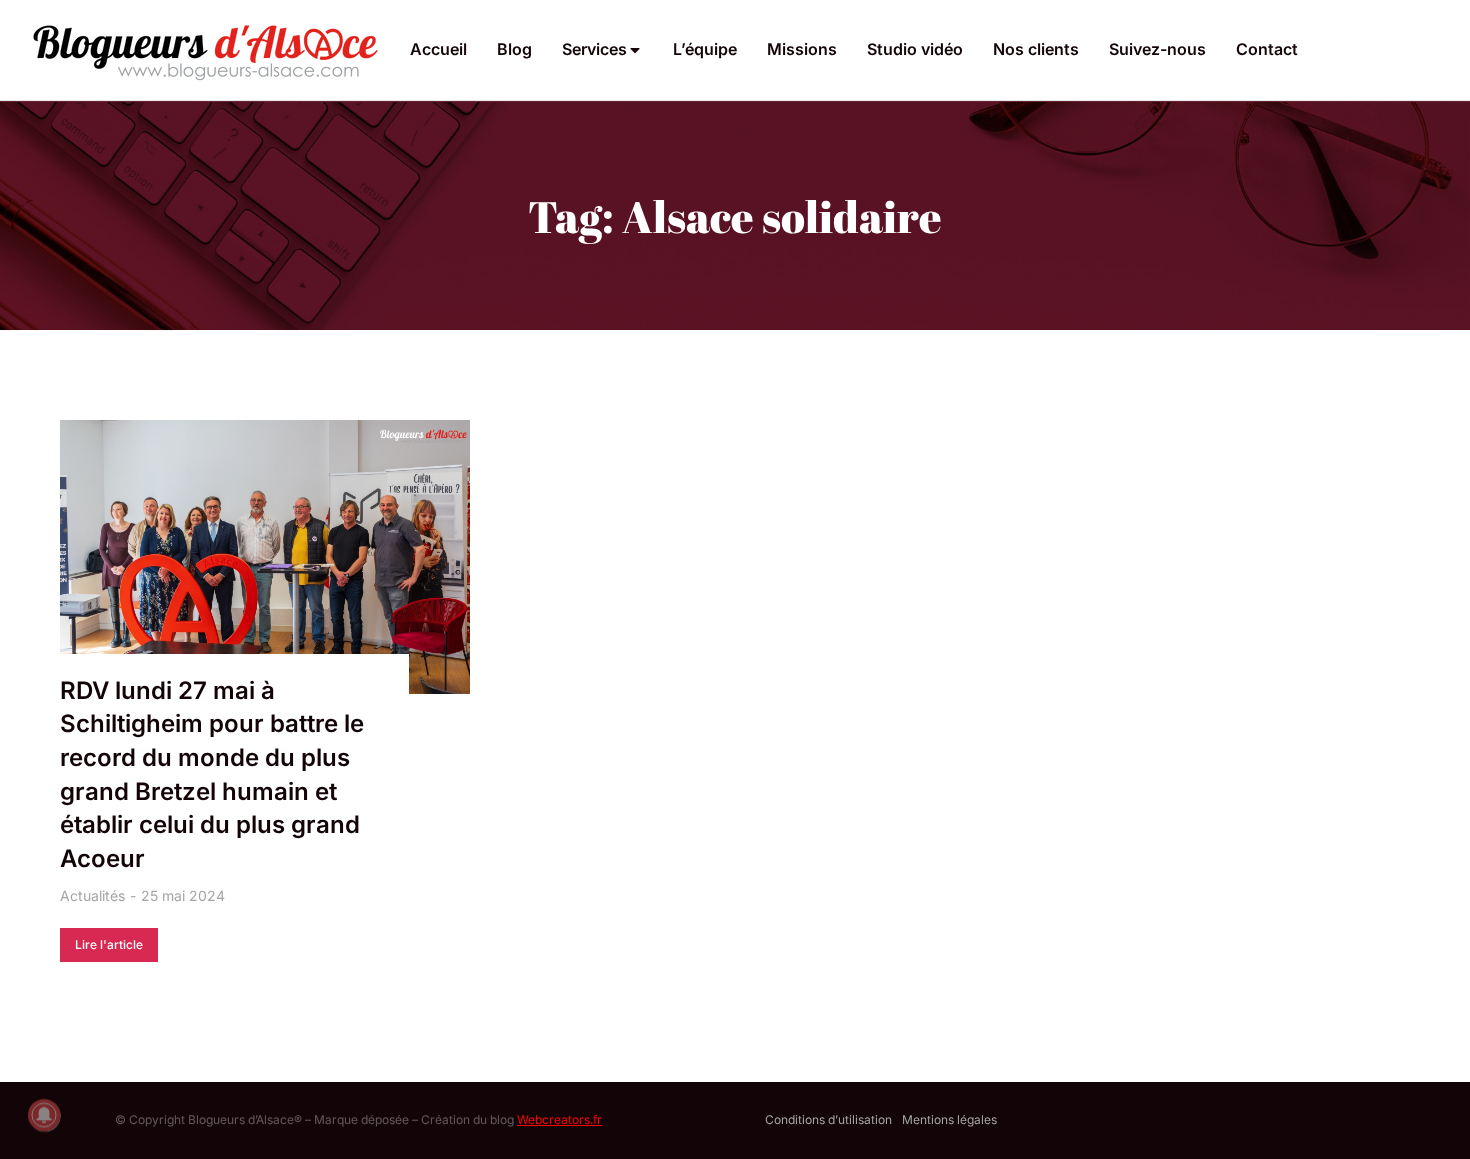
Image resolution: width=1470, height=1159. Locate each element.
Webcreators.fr (559, 1119)
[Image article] (265, 556)
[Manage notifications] (44, 1115)
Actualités (92, 895)
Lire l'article (109, 944)
